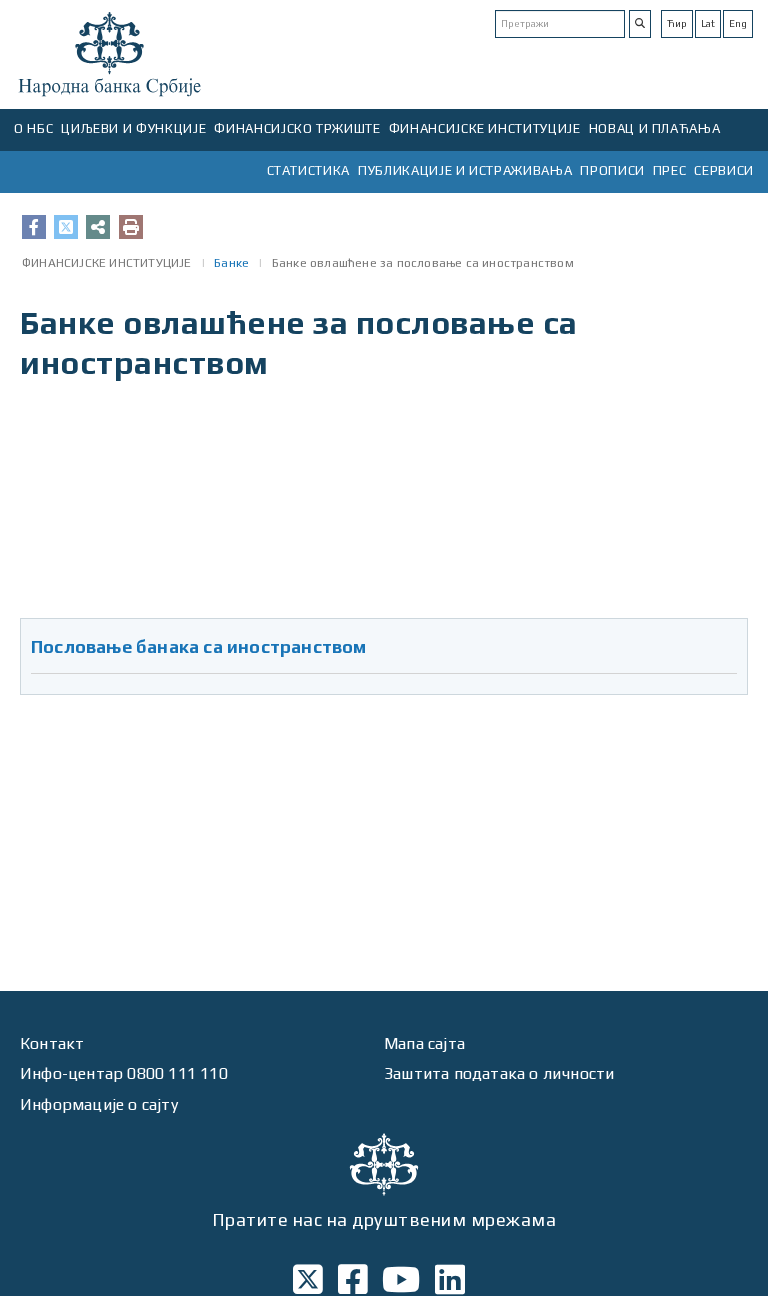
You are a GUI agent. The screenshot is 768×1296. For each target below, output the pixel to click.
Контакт (52, 1043)
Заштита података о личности (499, 1073)
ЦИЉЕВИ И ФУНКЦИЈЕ (133, 128)
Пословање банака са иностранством (199, 646)
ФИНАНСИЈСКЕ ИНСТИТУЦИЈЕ (485, 128)
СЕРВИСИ (724, 170)
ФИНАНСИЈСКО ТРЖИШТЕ (297, 128)
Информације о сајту (99, 1104)
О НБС (33, 128)
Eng (738, 23)
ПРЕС (670, 170)
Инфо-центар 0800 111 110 (124, 1073)
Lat (708, 23)
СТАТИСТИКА (309, 170)
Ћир (677, 23)
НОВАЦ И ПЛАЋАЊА (655, 128)
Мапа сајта (424, 1043)
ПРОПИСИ (612, 170)
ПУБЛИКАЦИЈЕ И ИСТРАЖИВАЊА (465, 170)
